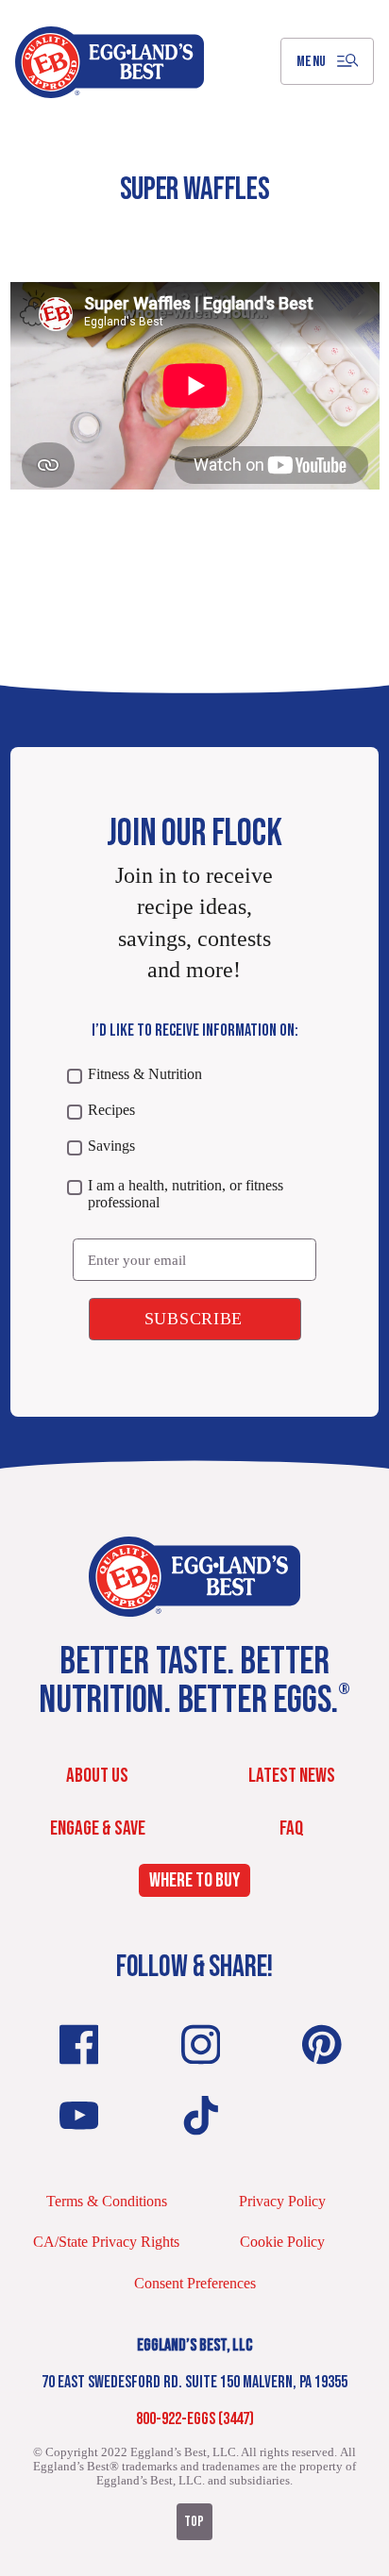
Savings (111, 1146)
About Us (97, 1776)
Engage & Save (98, 1828)
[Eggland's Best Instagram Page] (201, 2044)
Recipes (111, 1110)
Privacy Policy (282, 2201)
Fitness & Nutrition (145, 1074)
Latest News (292, 1776)
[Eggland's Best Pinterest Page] (322, 2044)
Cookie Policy (282, 2242)
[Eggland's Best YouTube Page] (79, 2116)
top (194, 2522)
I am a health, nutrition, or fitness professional (186, 1194)
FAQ (292, 1828)
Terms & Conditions (107, 2201)
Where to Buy (194, 1881)
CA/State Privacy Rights (106, 2242)
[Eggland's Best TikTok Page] (201, 2116)
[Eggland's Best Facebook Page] (79, 2044)
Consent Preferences (195, 2283)
